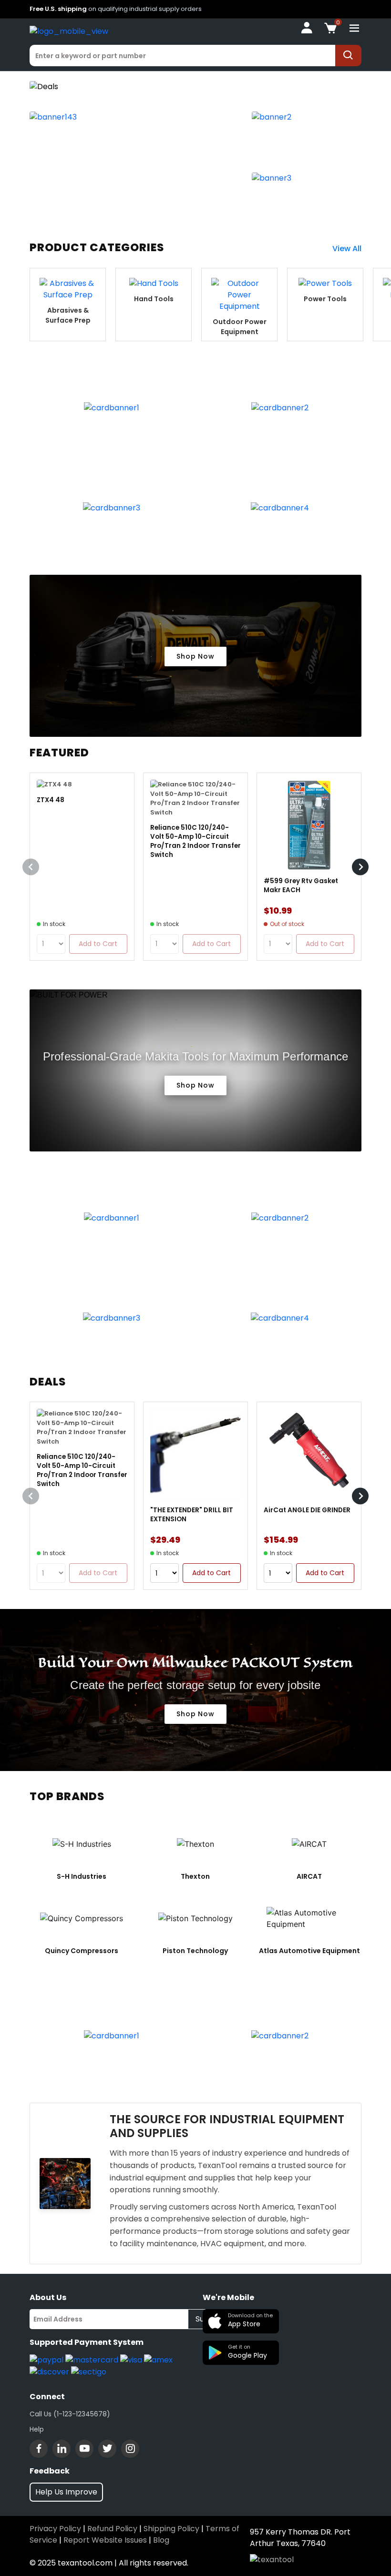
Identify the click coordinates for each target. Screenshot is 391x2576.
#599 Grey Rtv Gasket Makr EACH (301, 886)
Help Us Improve (66, 2492)
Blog (161, 2540)
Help (37, 2429)
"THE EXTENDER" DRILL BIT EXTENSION (192, 1515)
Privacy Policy (55, 2529)
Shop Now (195, 656)
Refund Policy (112, 2529)
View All (347, 249)
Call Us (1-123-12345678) (70, 2414)
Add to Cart (211, 1573)
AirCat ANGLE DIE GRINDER (307, 1510)
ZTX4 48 (51, 800)
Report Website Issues (105, 2540)
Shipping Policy (171, 2529)
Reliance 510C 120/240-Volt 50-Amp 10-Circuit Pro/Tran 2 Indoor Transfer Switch (195, 841)
